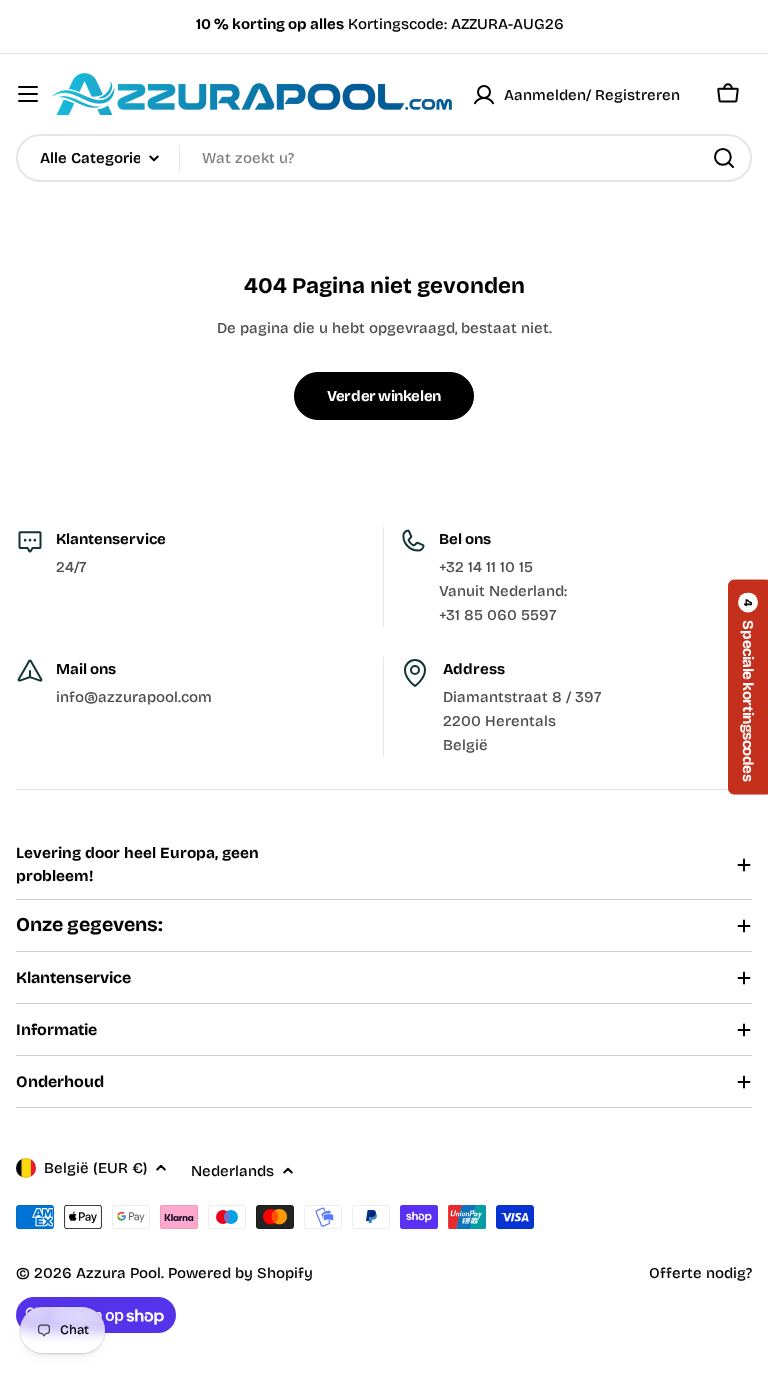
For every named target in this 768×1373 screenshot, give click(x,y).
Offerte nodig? (700, 1273)
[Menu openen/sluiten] (28, 94)
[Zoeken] (724, 158)
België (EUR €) (95, 1168)
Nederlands (232, 1171)
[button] (748, 686)
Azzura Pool (118, 1273)
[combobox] (384, 158)
